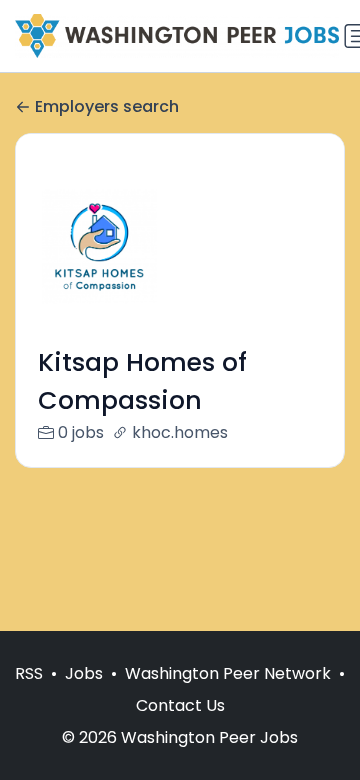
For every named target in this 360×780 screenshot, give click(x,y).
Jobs (84, 673)
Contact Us (180, 705)
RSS (29, 673)
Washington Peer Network (228, 673)
